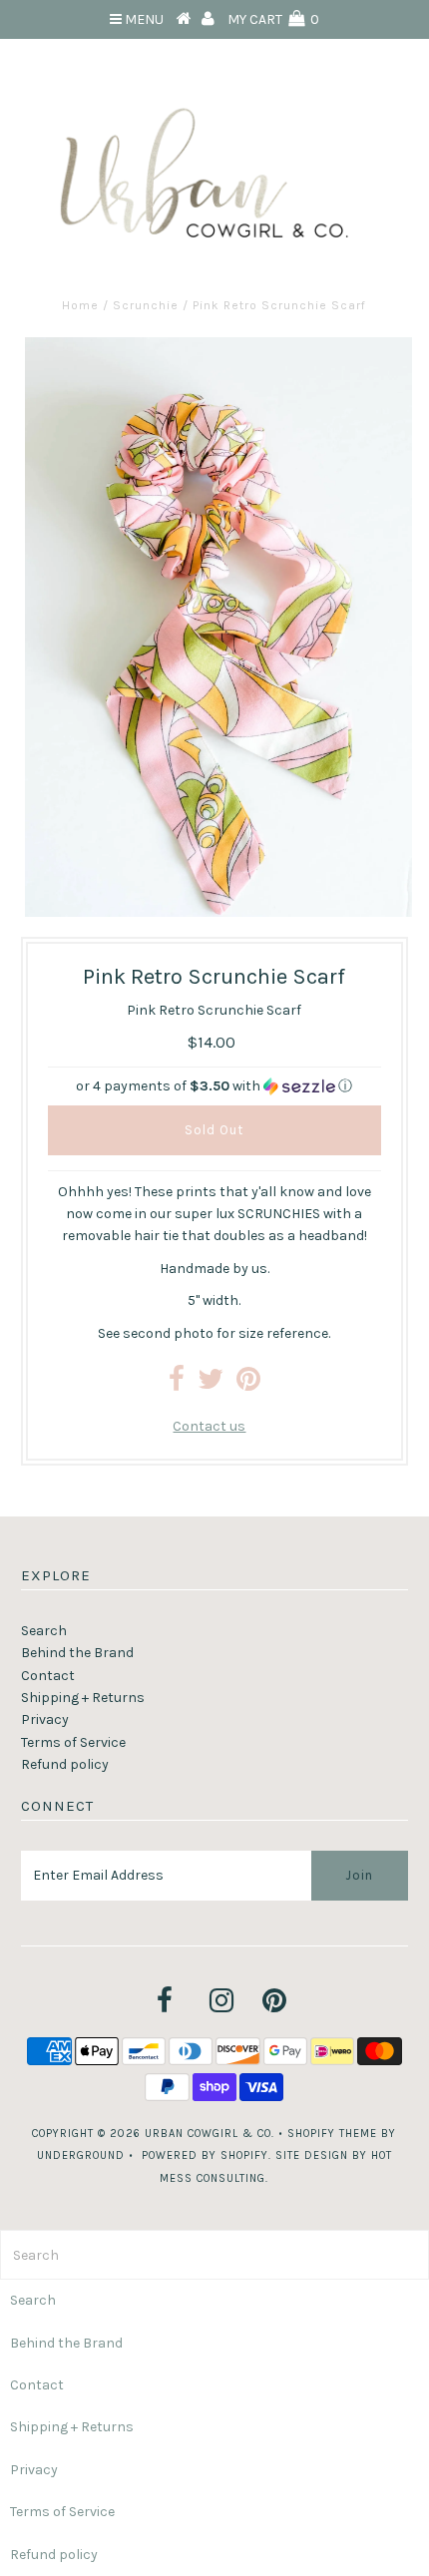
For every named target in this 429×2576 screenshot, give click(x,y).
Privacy (45, 1719)
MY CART (273, 19)
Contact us (209, 1426)
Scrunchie (146, 305)
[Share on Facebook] (177, 1384)
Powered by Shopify (205, 2155)
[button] (214, 1086)
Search (44, 1631)
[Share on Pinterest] (248, 1384)
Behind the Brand (77, 1653)
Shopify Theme (332, 2134)
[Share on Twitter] (211, 1384)
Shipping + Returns (83, 1698)
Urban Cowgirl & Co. (210, 2134)
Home (80, 305)
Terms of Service (73, 1742)
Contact (48, 1676)
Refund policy (65, 1764)
